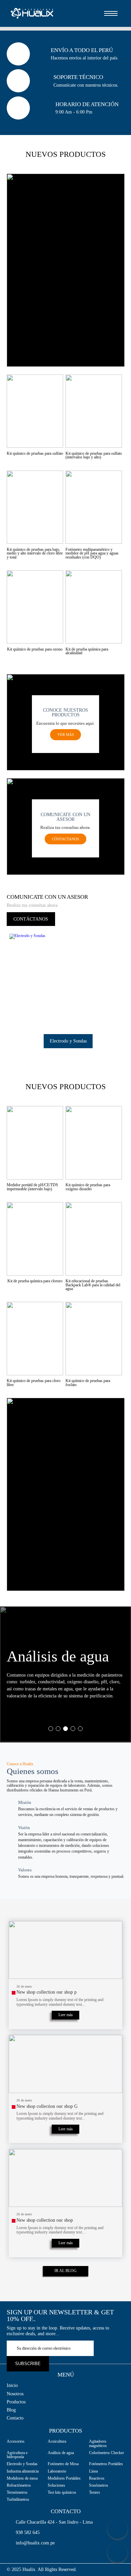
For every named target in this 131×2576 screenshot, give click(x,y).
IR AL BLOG (65, 2271)
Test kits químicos (62, 2492)
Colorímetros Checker (106, 2453)
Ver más (66, 735)
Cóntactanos (65, 839)
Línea (93, 2471)
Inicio (12, 2386)
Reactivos (97, 2478)
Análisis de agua (61, 2453)
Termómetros (17, 2492)
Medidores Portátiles (64, 2478)
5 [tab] (80, 1729)
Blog (11, 2410)
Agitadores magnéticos (98, 2444)
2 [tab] (58, 1729)
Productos (16, 2402)
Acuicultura (57, 2441)
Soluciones (56, 2485)
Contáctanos (31, 919)
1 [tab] (51, 1729)
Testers (95, 2492)
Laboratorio (57, 2471)
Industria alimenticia (23, 2471)
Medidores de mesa (22, 2478)
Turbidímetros (18, 2499)
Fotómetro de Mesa (63, 2464)
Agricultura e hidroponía (17, 2455)
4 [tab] (73, 1729)
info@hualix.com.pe (35, 2543)
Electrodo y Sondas (22, 2464)
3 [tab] (65, 1729)
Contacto (15, 2418)
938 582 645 (28, 2533)
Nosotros (15, 2394)
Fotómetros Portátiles (106, 2464)
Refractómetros (19, 2485)
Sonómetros (99, 2485)
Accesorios (16, 2441)
